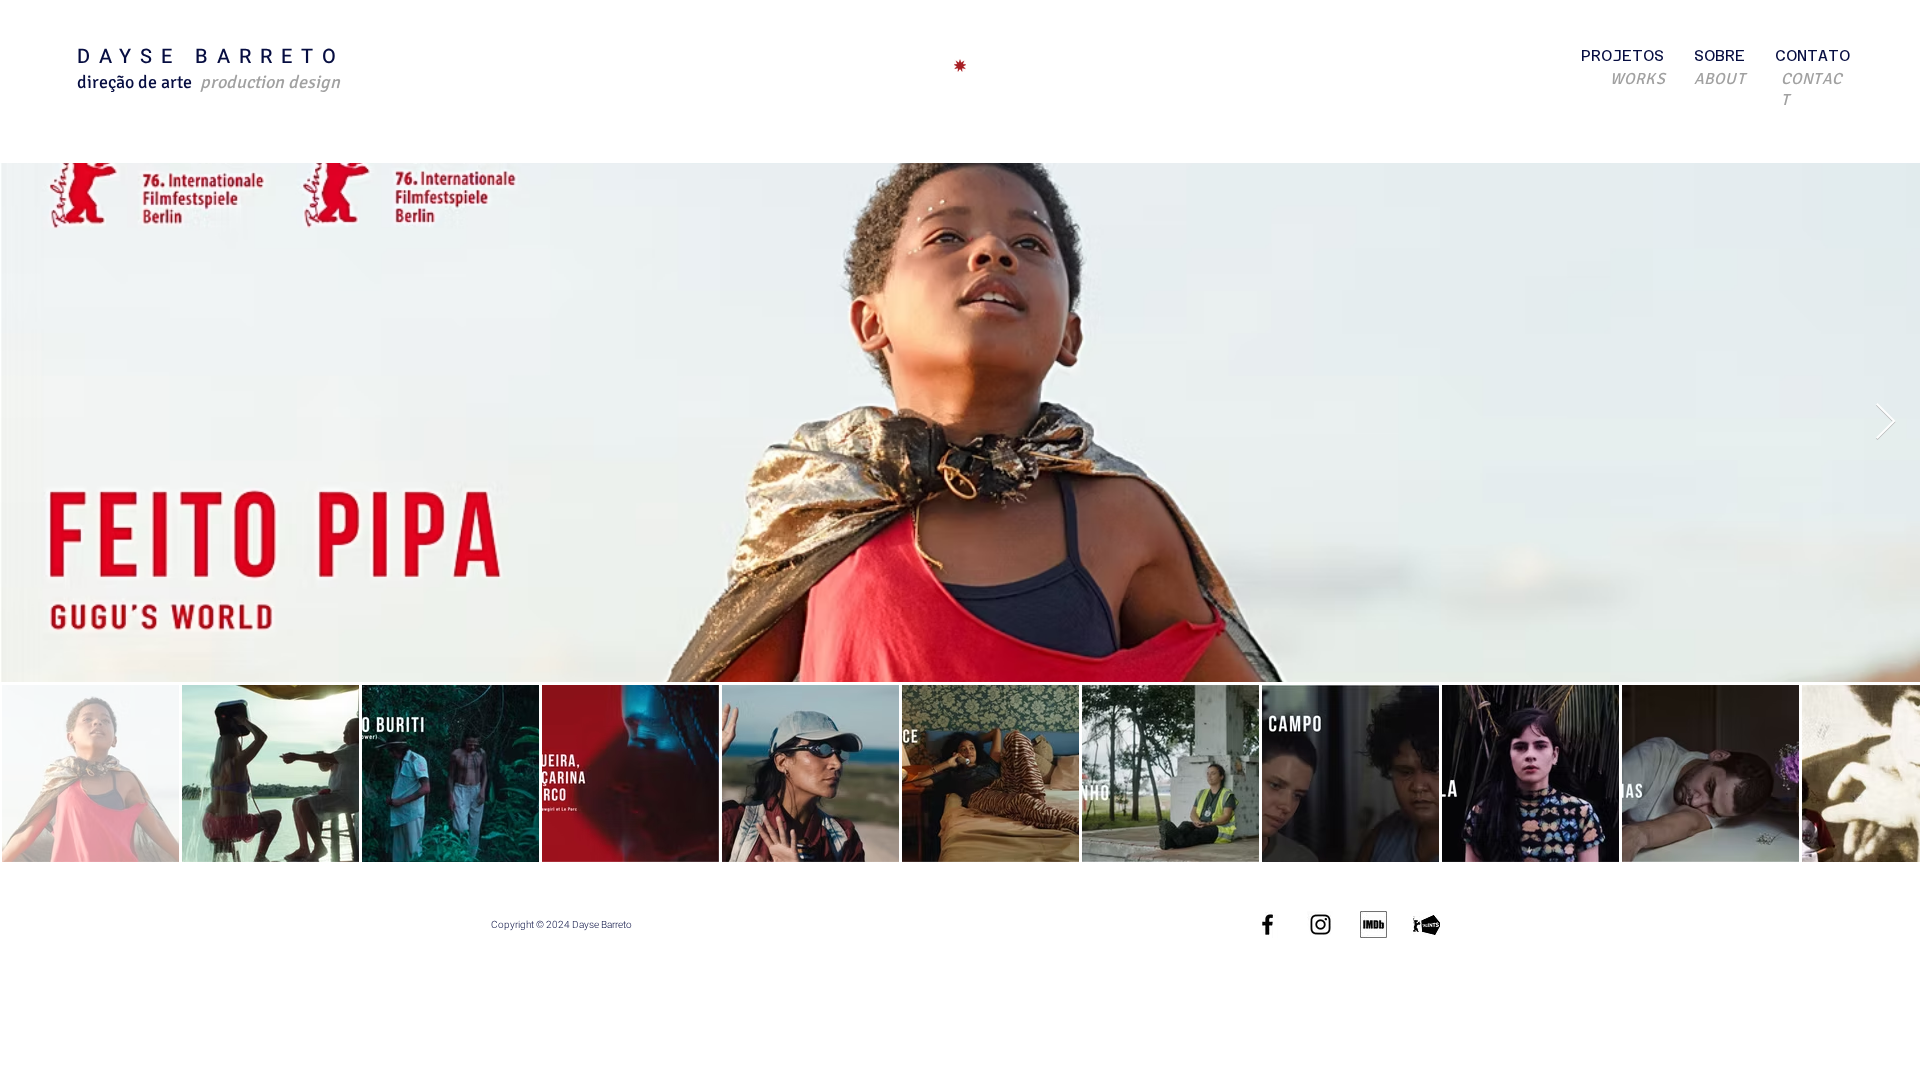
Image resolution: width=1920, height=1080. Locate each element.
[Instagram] (1320, 924)
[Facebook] (1267, 924)
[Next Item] (1885, 422)
